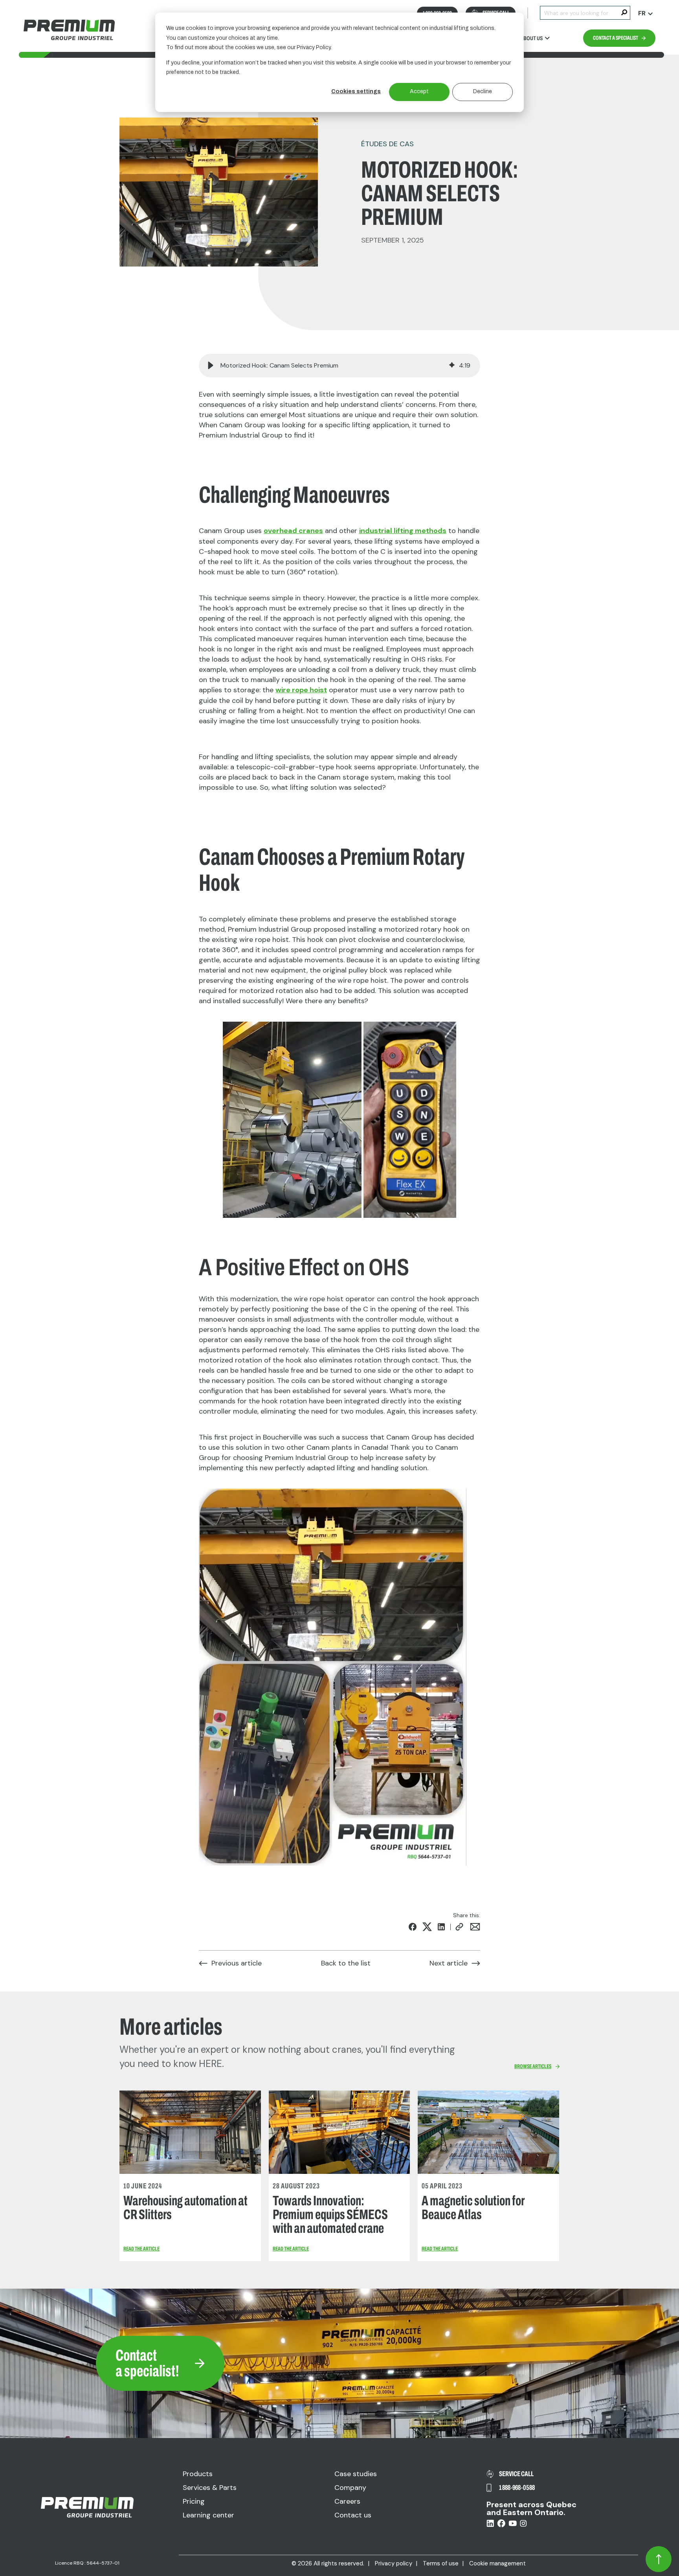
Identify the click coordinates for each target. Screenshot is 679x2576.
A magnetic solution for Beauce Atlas (473, 2207)
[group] (339, 366)
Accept (419, 91)
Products (198, 2474)
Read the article (141, 2249)
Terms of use (441, 2563)
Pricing (194, 2501)
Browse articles (533, 2066)
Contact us (353, 2515)
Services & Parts (210, 2488)
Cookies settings (356, 91)
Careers (347, 2501)
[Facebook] (413, 1929)
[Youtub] (513, 2524)
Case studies (356, 2474)
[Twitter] (427, 1929)
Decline (483, 91)
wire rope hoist (301, 690)
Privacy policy (394, 2563)
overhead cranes (293, 531)
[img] (452, 366)
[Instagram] (523, 2525)
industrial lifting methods (403, 531)
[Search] (624, 13)
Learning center (208, 2515)
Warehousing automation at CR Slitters (185, 2207)
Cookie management (497, 2563)
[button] (211, 366)
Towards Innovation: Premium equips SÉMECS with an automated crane (330, 2214)
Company (350, 2488)
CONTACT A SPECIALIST (616, 38)
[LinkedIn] (441, 1928)
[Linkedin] (490, 2525)
